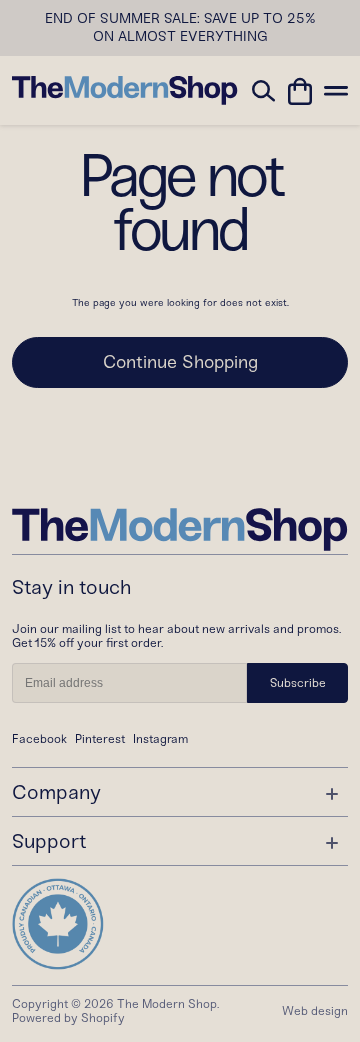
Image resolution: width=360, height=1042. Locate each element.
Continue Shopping (180, 362)
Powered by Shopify (68, 1018)
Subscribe (298, 683)
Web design (315, 1011)
